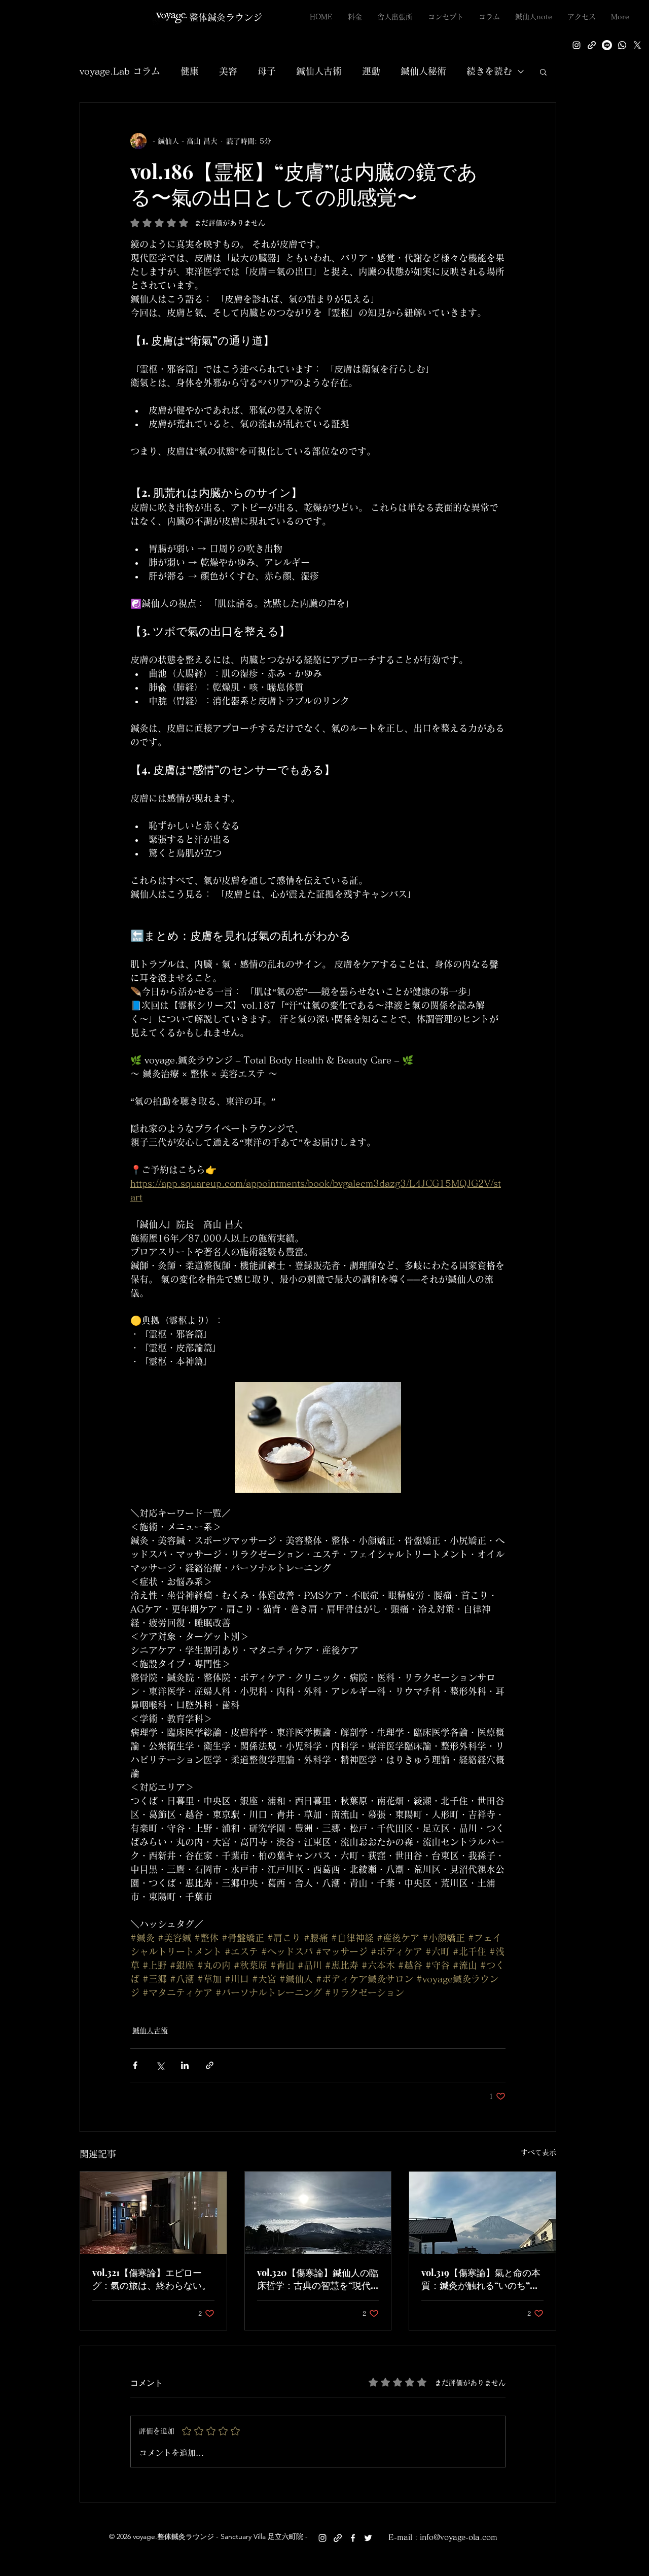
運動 (371, 71)
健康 (190, 71)
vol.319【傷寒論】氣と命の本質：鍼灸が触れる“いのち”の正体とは (481, 2279)
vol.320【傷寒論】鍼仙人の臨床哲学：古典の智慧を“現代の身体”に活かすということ (318, 2279)
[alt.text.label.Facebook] (353, 2538)
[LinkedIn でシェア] (185, 2065)
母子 (267, 71)
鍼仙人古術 (319, 71)
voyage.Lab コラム (120, 71)
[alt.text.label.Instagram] (576, 45)
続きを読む (489, 71)
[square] (622, 45)
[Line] (607, 45)
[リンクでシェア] (210, 2065)
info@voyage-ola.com (459, 2537)
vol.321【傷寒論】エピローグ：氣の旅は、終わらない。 (152, 2279)
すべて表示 (538, 2152)
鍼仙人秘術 (423, 71)
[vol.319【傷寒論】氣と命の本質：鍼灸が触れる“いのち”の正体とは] (482, 2213)
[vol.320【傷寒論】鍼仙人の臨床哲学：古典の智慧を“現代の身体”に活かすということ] (318, 2213)
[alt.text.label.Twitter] (637, 45)
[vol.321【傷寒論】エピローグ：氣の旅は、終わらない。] (153, 2213)
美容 (228, 71)
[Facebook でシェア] (135, 2065)
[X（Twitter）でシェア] (160, 2065)
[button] (543, 72)
